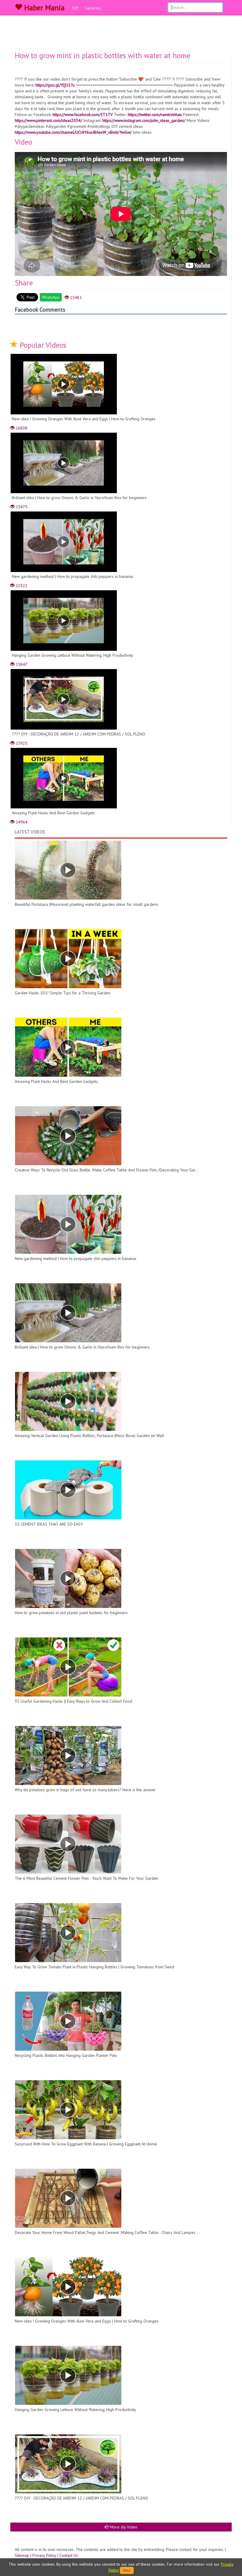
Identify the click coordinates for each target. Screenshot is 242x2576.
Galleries (93, 8)
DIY (75, 8)
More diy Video (123, 2527)
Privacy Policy (44, 2555)
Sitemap (22, 2555)
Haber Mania (43, 8)
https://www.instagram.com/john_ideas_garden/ (144, 120)
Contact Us (69, 2555)
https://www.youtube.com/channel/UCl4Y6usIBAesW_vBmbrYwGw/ (73, 132)
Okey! (127, 2570)
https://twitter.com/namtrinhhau (155, 115)
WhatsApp (51, 297)
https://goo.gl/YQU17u (55, 85)
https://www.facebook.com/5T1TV (83, 115)
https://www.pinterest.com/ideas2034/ (48, 120)
